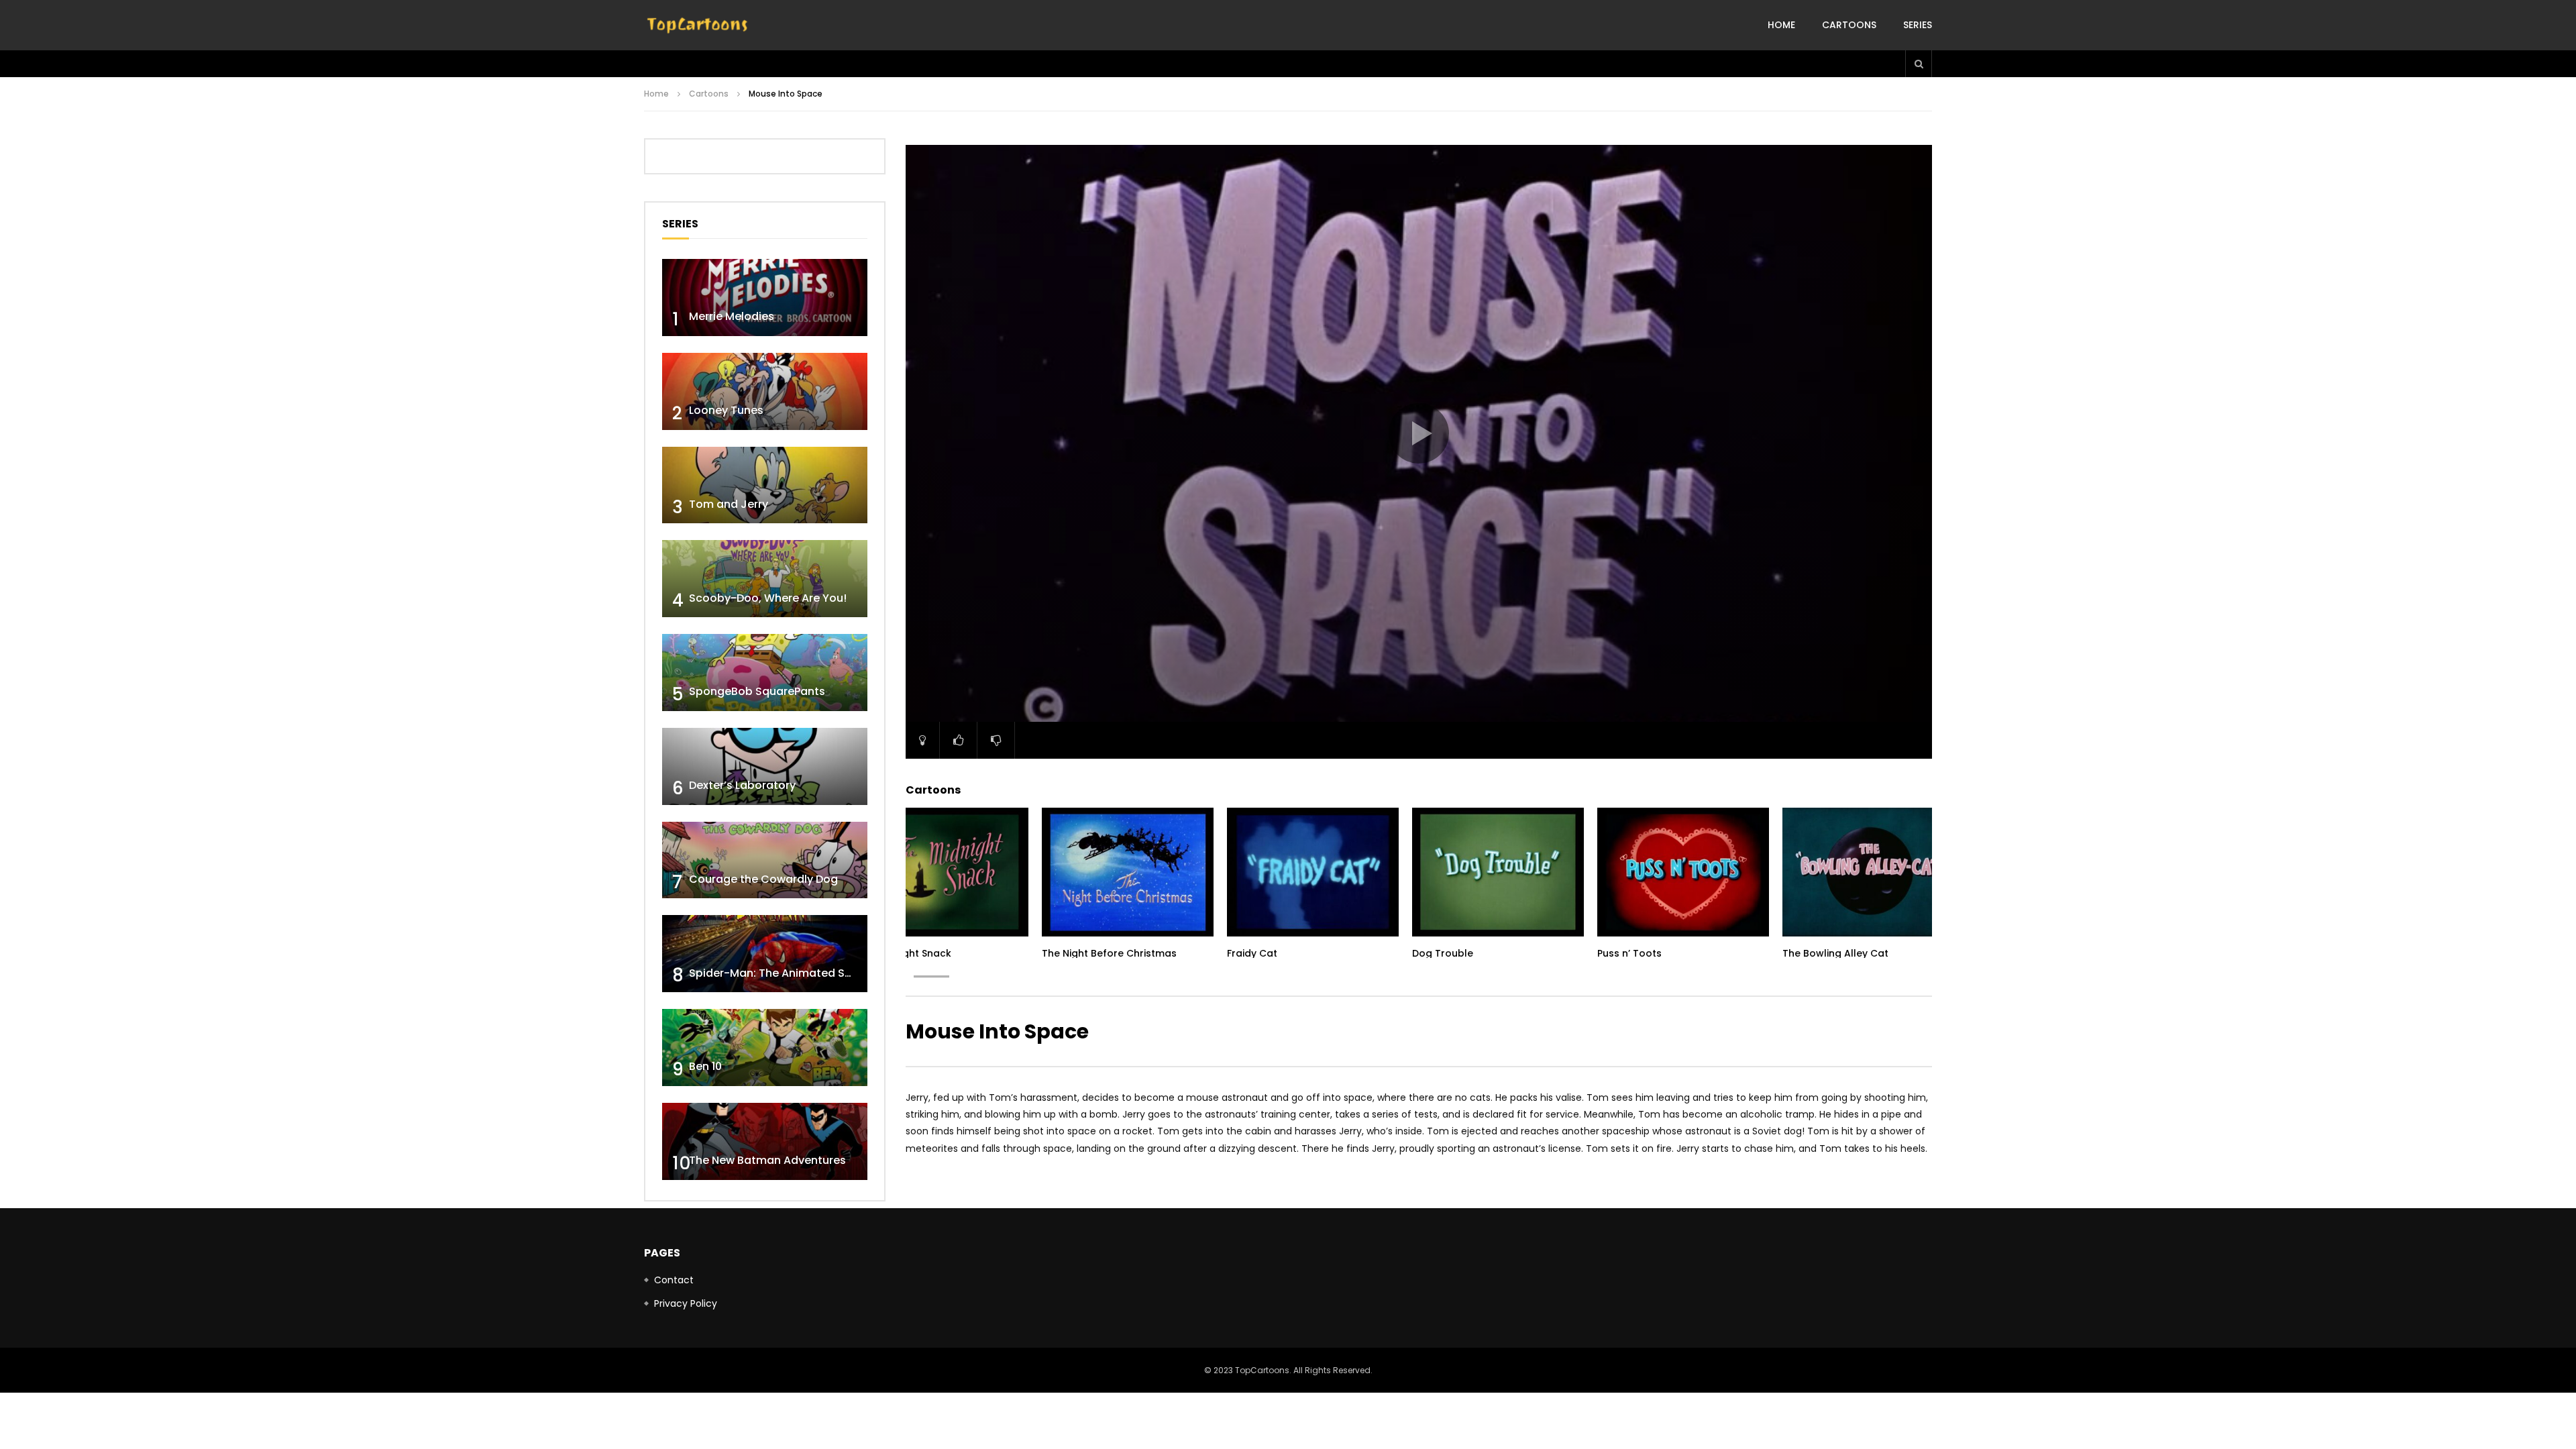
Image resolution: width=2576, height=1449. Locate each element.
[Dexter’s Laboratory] (765, 766)
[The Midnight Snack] (943, 872)
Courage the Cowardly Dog (763, 879)
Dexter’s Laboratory (742, 785)
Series (1918, 25)
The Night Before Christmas (1109, 953)
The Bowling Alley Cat (1835, 953)
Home (1781, 25)
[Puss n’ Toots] (1683, 872)
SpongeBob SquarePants (757, 691)
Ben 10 (705, 1066)
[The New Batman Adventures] (765, 1141)
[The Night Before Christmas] (1128, 872)
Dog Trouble (1443, 953)
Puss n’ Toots (1629, 953)
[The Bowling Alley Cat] (1868, 872)
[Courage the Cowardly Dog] (765, 860)
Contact (674, 1280)
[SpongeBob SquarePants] (765, 673)
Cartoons (1849, 25)
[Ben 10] (765, 1048)
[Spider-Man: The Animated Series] (765, 954)
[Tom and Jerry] (765, 485)
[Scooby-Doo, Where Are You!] (765, 579)
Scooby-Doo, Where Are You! (768, 598)
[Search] (1919, 64)
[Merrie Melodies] (765, 298)
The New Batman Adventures (767, 1160)
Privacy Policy (686, 1303)
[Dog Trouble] (1498, 872)
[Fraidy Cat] (1313, 872)
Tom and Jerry (729, 504)
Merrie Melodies (732, 316)
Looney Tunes (726, 410)
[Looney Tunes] (765, 391)
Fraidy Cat (1252, 953)
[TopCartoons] (698, 25)
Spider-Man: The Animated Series (780, 973)
